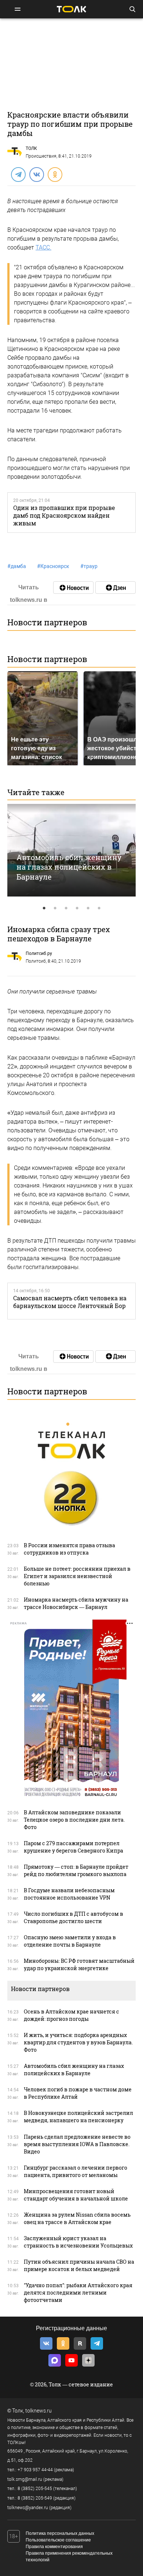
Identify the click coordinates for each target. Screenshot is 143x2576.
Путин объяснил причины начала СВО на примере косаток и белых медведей (79, 2265)
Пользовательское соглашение (58, 2540)
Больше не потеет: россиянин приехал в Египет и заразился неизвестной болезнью (77, 1576)
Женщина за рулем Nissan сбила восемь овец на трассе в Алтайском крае (77, 2218)
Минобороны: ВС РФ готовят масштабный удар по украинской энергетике (79, 1964)
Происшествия (41, 156)
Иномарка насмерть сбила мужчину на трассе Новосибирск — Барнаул (76, 1603)
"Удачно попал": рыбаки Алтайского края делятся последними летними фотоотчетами (78, 2293)
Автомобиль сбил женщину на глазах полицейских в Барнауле (69, 867)
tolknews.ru (38, 2411)
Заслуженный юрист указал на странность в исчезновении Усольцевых (78, 2242)
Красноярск (53, 566)
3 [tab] (66, 908)
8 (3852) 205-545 (35, 2489)
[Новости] (73, 588)
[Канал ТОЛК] (115, 588)
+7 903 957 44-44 (35, 2470)
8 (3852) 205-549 (35, 2498)
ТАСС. (43, 247)
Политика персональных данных (60, 2533)
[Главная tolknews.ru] (71, 9)
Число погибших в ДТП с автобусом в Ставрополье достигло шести (74, 1917)
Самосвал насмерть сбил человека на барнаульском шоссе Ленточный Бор (70, 1302)
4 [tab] (77, 908)
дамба (17, 566)
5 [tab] (88, 908)
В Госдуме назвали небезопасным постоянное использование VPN (69, 1894)
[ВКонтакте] (36, 174)
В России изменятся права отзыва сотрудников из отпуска (69, 1549)
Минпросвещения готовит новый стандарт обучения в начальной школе (76, 2195)
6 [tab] (99, 908)
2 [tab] (55, 908)
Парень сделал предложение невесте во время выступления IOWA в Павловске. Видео (77, 2144)
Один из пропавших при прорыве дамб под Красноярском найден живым (64, 515)
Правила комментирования (54, 2547)
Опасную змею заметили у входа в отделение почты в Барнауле (70, 1941)
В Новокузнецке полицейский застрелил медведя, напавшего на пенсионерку (78, 2117)
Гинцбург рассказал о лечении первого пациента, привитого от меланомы (76, 2171)
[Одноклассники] (55, 174)
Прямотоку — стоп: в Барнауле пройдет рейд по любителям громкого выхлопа (76, 1870)
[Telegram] (18, 174)
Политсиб (36, 961)
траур (89, 566)
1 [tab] (44, 908)
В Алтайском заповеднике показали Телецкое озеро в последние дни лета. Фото (74, 1820)
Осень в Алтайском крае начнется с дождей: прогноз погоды (71, 2015)
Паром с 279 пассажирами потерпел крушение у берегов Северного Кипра (74, 1847)
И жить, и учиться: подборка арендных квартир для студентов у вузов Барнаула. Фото (78, 2042)
